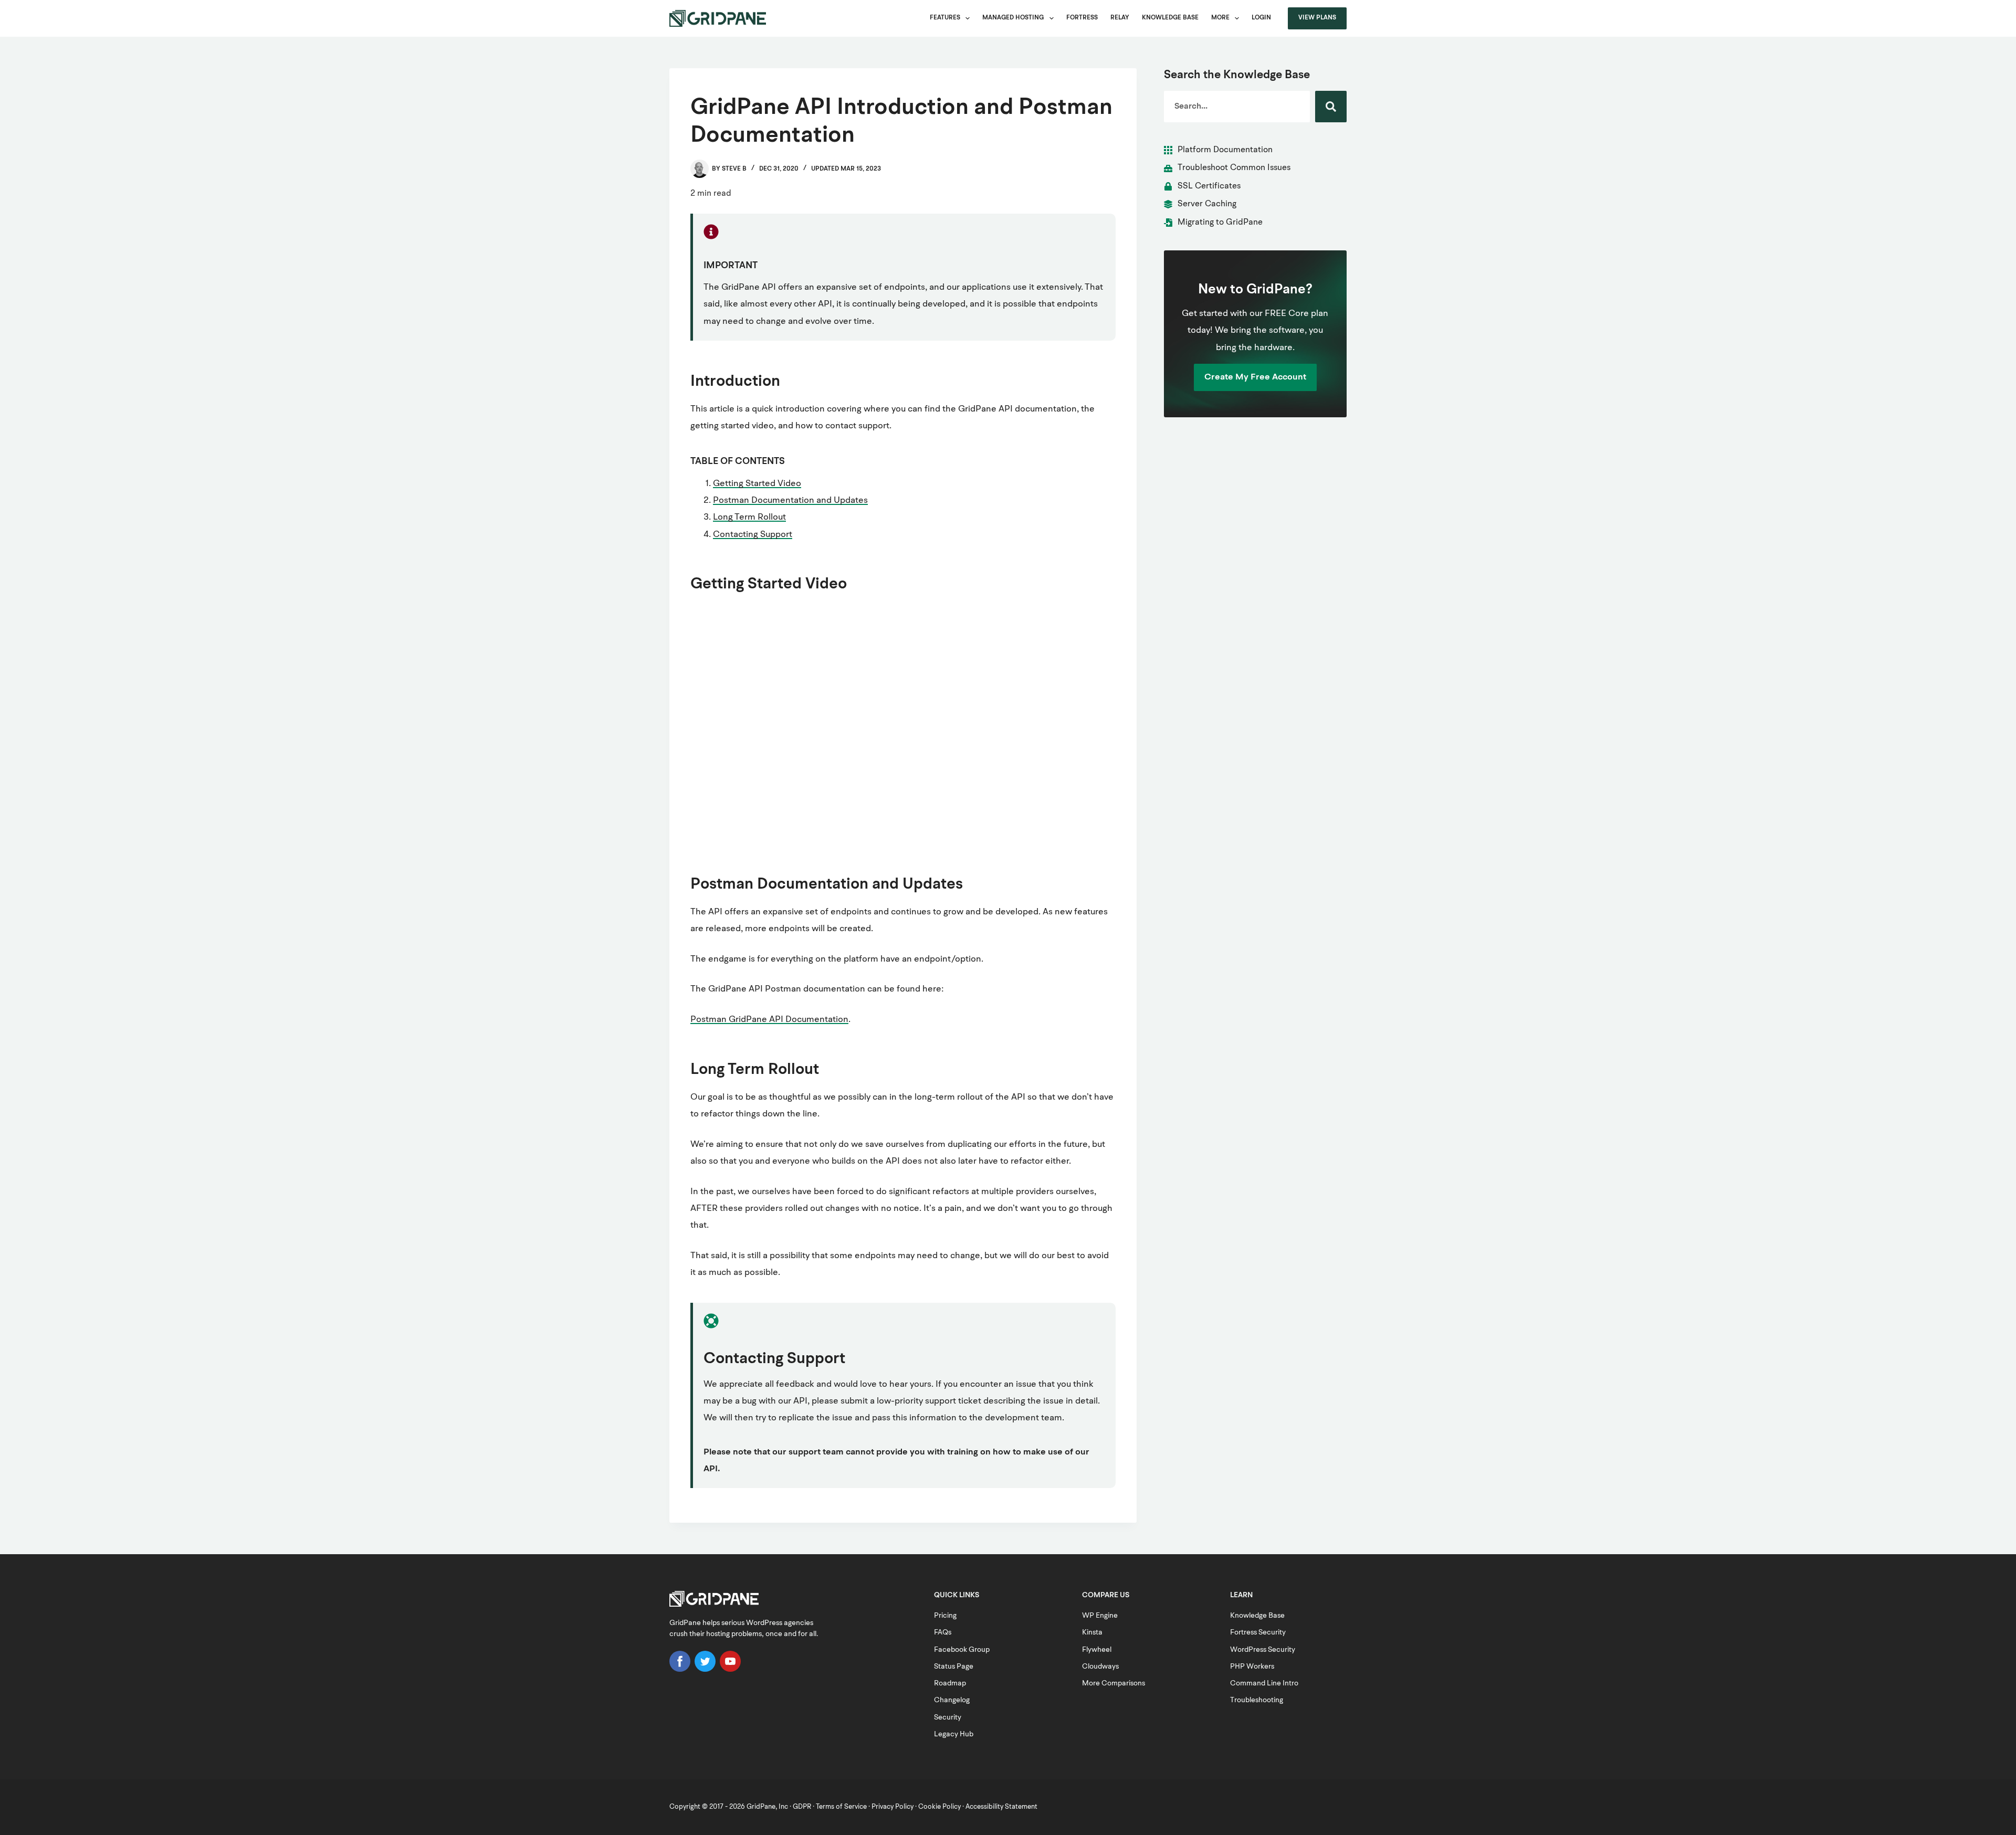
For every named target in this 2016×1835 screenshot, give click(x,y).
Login (1261, 18)
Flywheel (1097, 1650)
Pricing (945, 1616)
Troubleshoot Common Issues (1234, 168)
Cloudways (1100, 1667)
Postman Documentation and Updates (790, 500)
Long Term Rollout (749, 517)
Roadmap (950, 1683)
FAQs (943, 1632)
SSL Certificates (1209, 186)
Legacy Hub (954, 1734)
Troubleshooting (1257, 1700)
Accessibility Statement (1001, 1807)
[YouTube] (730, 1670)
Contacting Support (753, 535)
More (1220, 18)
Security (948, 1717)
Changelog (952, 1700)
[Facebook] (680, 1670)
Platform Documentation (1225, 150)
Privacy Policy (892, 1807)
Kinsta (1092, 1632)
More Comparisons (1114, 1683)
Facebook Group (962, 1650)
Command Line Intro (1264, 1683)
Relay (1120, 18)
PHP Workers (1252, 1667)
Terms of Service (841, 1807)
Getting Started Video (757, 484)
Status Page (954, 1667)
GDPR (802, 1807)
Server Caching (1207, 204)
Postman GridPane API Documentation (769, 1020)
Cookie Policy (939, 1807)
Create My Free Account (1255, 377)
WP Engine (1100, 1616)
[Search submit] (1331, 107)
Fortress (1082, 18)
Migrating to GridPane (1220, 223)
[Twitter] (705, 1670)
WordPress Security (1263, 1650)
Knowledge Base (1170, 18)
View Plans (1317, 18)
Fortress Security (1258, 1632)
